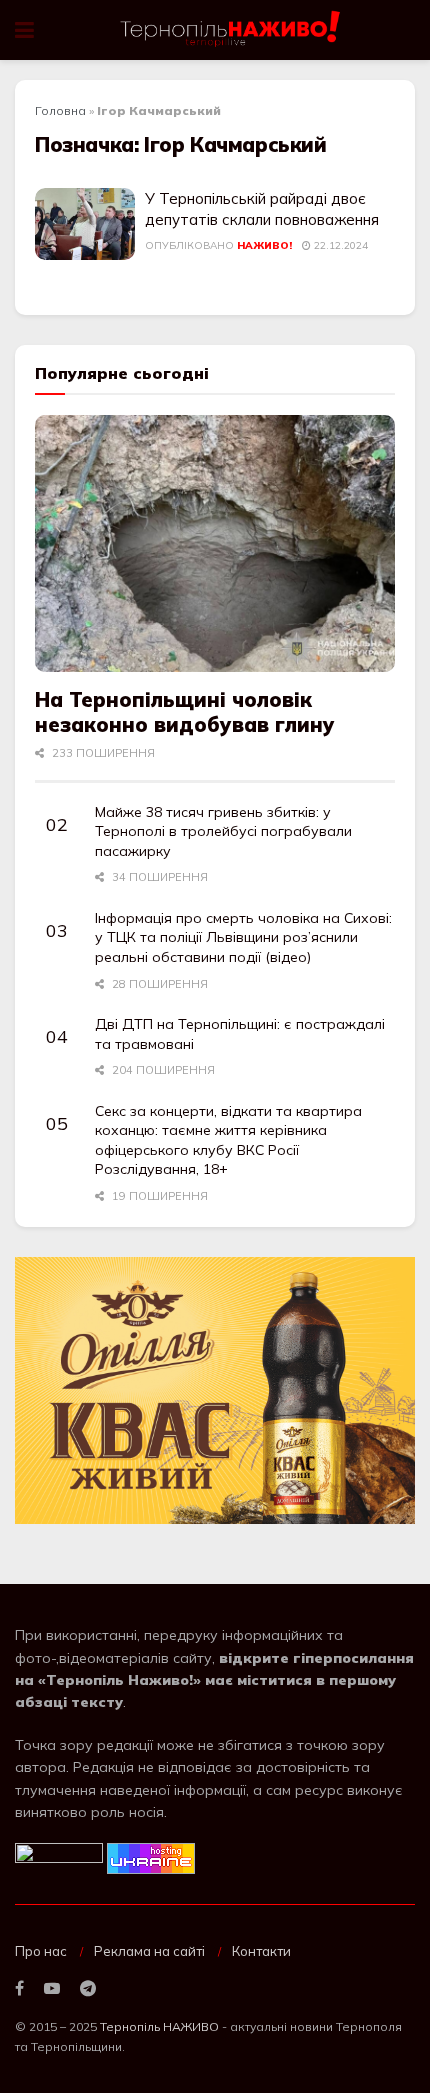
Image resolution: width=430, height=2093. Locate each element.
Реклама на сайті (149, 1951)
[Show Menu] (24, 30)
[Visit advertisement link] (215, 1390)
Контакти (261, 1951)
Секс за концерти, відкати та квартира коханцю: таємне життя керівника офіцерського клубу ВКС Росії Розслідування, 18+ (228, 1140)
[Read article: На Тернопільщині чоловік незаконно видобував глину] (215, 543)
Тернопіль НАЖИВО (159, 2026)
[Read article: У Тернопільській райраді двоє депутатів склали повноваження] (85, 224)
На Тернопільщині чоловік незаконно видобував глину (185, 712)
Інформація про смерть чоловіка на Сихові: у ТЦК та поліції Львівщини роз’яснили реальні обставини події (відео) (243, 937)
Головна (60, 110)
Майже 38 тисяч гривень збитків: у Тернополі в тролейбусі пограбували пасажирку (223, 831)
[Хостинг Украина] (151, 1857)
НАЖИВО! (264, 245)
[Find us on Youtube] (52, 1989)
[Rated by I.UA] (59, 1857)
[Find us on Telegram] (88, 1989)
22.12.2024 (339, 245)
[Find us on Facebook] (19, 1989)
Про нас (41, 1951)
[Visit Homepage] (231, 30)
